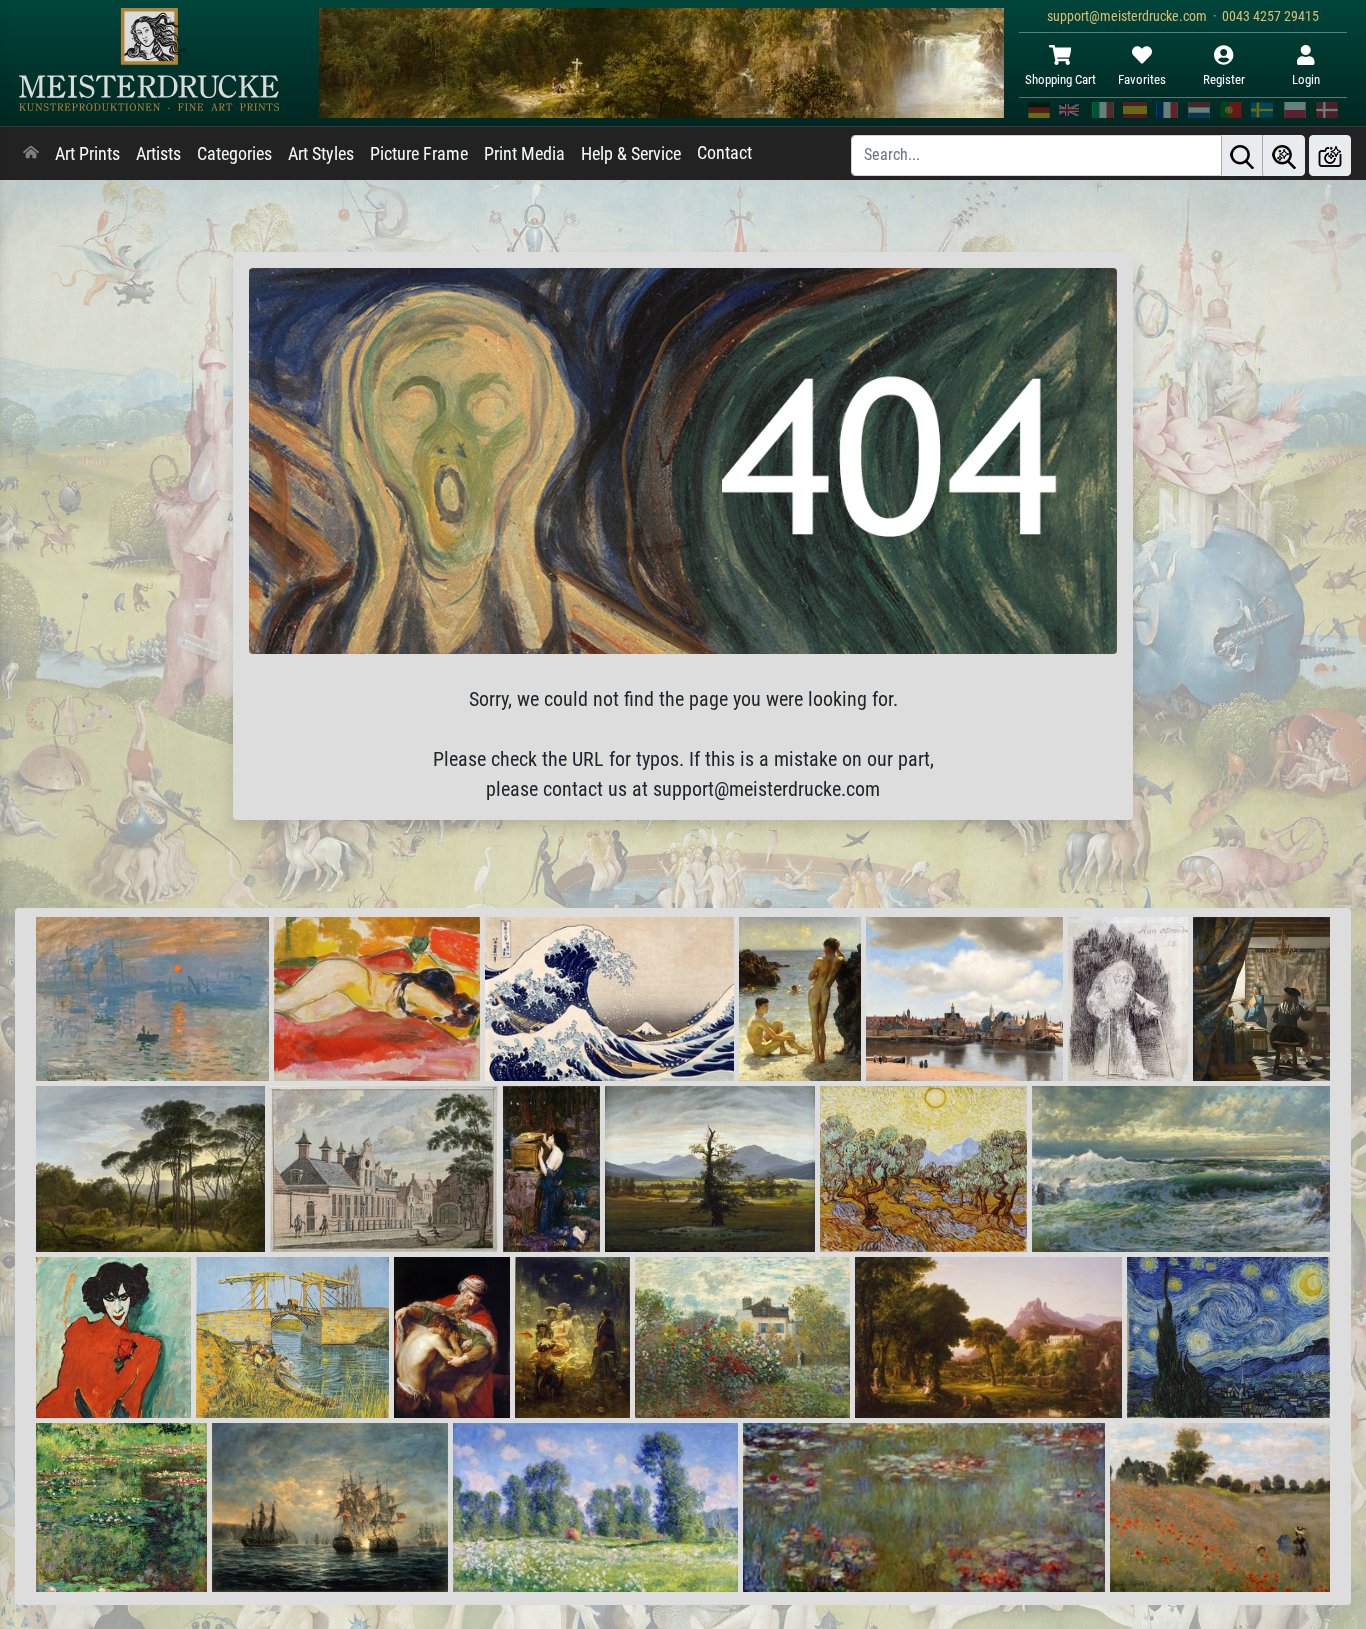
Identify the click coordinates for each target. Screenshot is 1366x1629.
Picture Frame (419, 154)
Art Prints (87, 154)
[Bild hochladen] (1330, 155)
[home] (31, 154)
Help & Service (631, 154)
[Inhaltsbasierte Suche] (1284, 155)
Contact (724, 153)
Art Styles (321, 154)
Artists (158, 154)
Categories (234, 154)
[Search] (1242, 155)
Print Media (524, 154)
